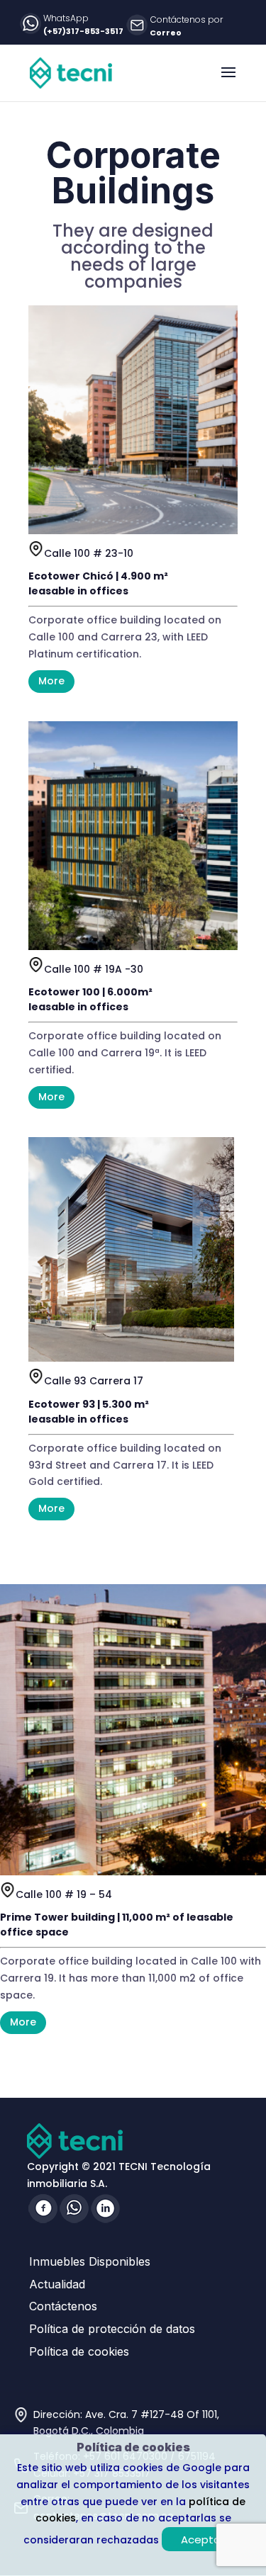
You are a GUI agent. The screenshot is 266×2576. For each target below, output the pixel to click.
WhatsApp (66, 18)
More (51, 681)
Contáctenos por (187, 19)
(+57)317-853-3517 (83, 31)
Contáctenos (63, 2306)
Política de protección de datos (112, 2329)
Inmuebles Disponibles (90, 2261)
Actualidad (57, 2284)
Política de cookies (79, 2351)
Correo (166, 33)
